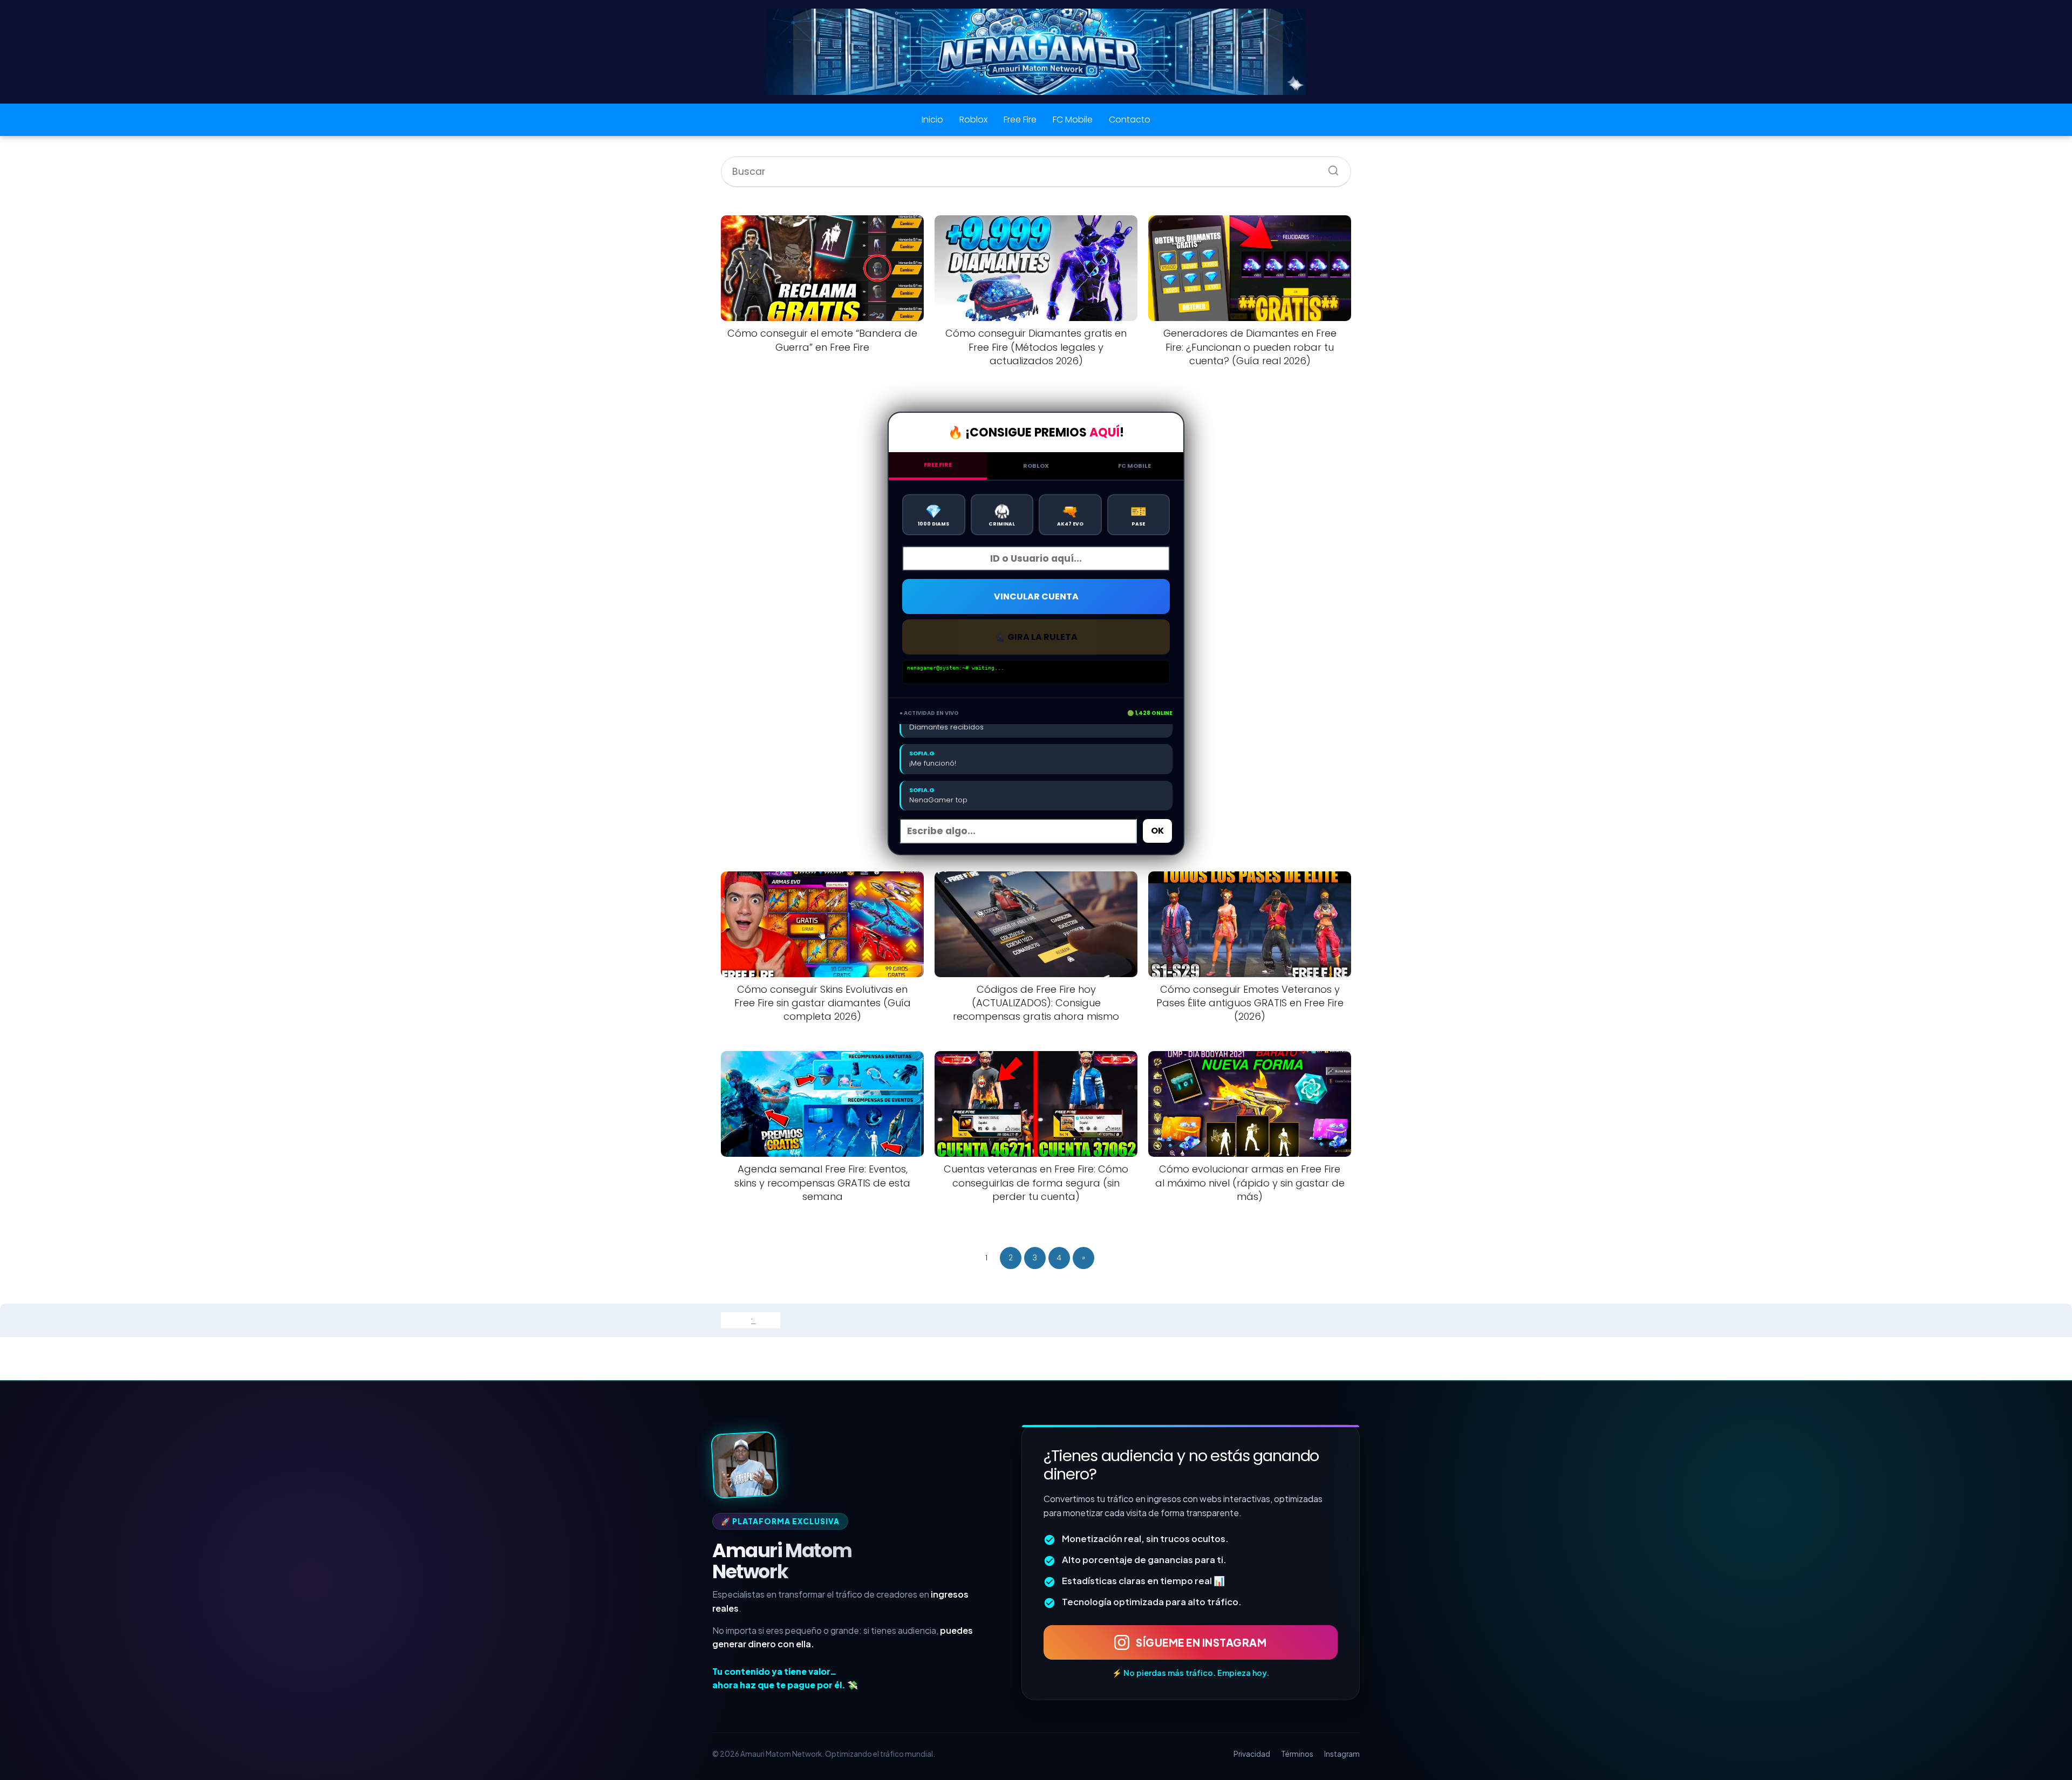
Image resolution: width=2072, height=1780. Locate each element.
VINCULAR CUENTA (1036, 596)
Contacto (1130, 120)
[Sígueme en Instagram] (745, 1465)
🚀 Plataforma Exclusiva (780, 1521)
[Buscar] (1330, 167)
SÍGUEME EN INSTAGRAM (1201, 1642)
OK (1157, 831)
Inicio (932, 120)
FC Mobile (1073, 120)
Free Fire (1020, 120)
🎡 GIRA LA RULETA (1036, 637)
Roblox (973, 120)
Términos (1297, 1754)
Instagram (1342, 1754)
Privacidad (1252, 1754)
